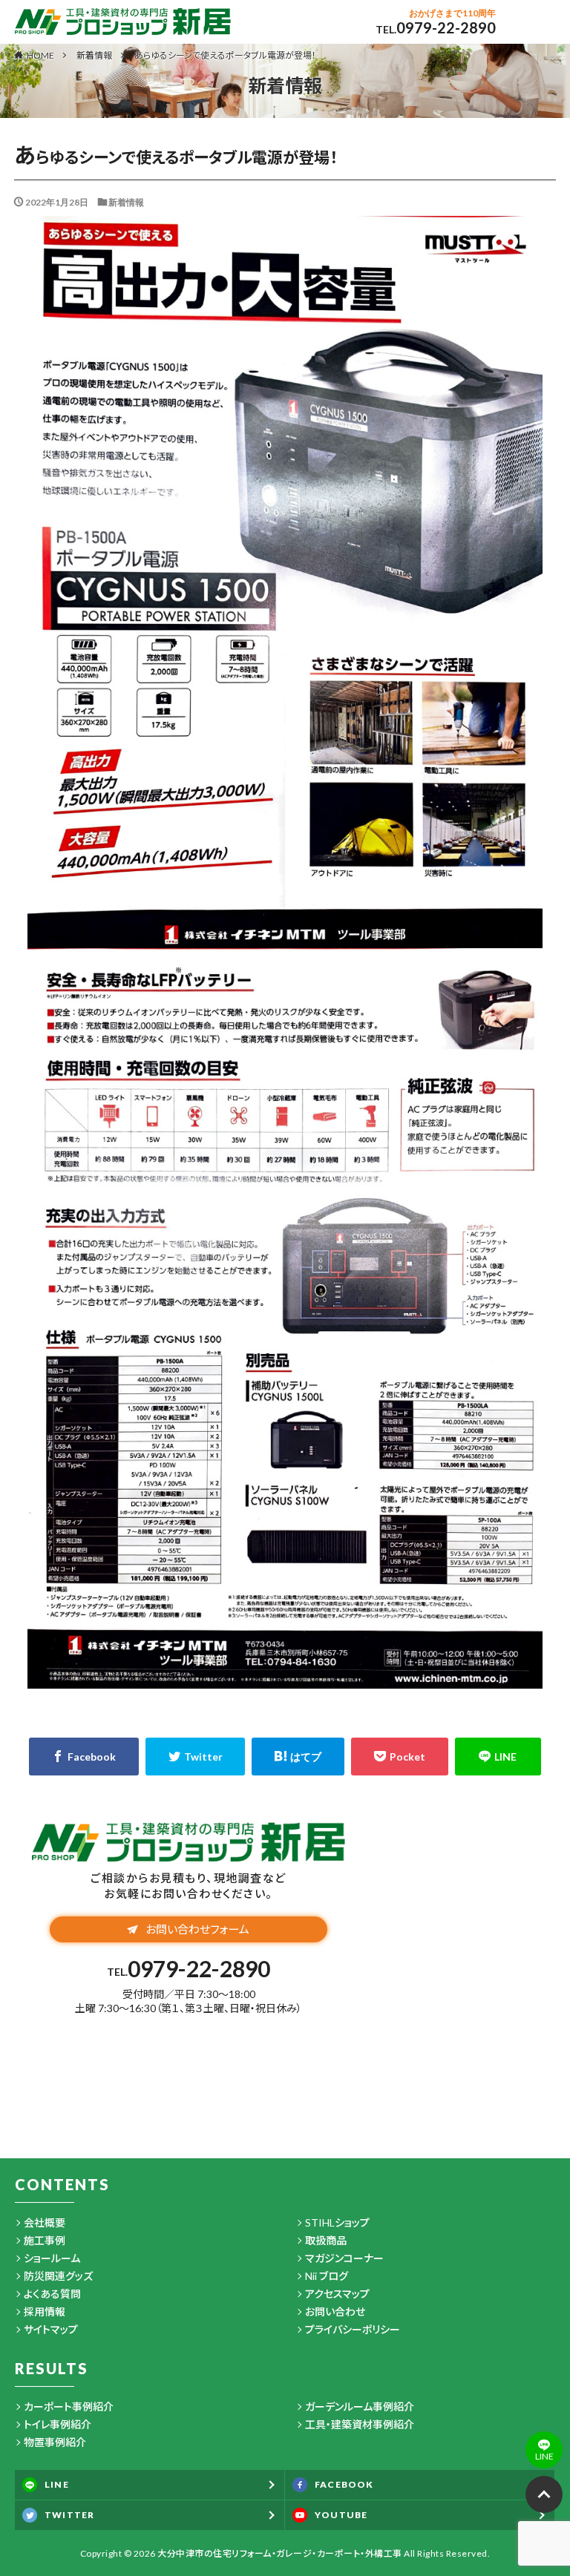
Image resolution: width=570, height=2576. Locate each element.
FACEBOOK (344, 2484)
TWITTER (69, 2515)
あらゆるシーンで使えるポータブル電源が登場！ (225, 55)
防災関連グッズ (58, 2276)
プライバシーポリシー (353, 2329)
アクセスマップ (337, 2294)
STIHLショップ (337, 2222)
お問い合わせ (335, 2311)
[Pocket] (400, 1757)
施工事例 (45, 2240)
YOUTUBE (341, 2515)
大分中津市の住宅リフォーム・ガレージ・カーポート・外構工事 (280, 2553)
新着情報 (94, 55)
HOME (40, 55)
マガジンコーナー (344, 2258)
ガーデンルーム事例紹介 (360, 2406)
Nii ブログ (327, 2276)
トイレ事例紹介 (58, 2424)
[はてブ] (298, 1757)
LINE (57, 2484)
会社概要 (45, 2222)
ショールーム (52, 2258)
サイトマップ (51, 2329)
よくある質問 (52, 2294)
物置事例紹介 (55, 2442)
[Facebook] (84, 1757)
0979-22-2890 (446, 27)
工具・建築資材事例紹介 (360, 2424)
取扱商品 (326, 2240)
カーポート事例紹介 (69, 2406)
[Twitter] (196, 1757)
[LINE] (498, 1757)
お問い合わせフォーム (197, 1929)
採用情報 (45, 2311)
